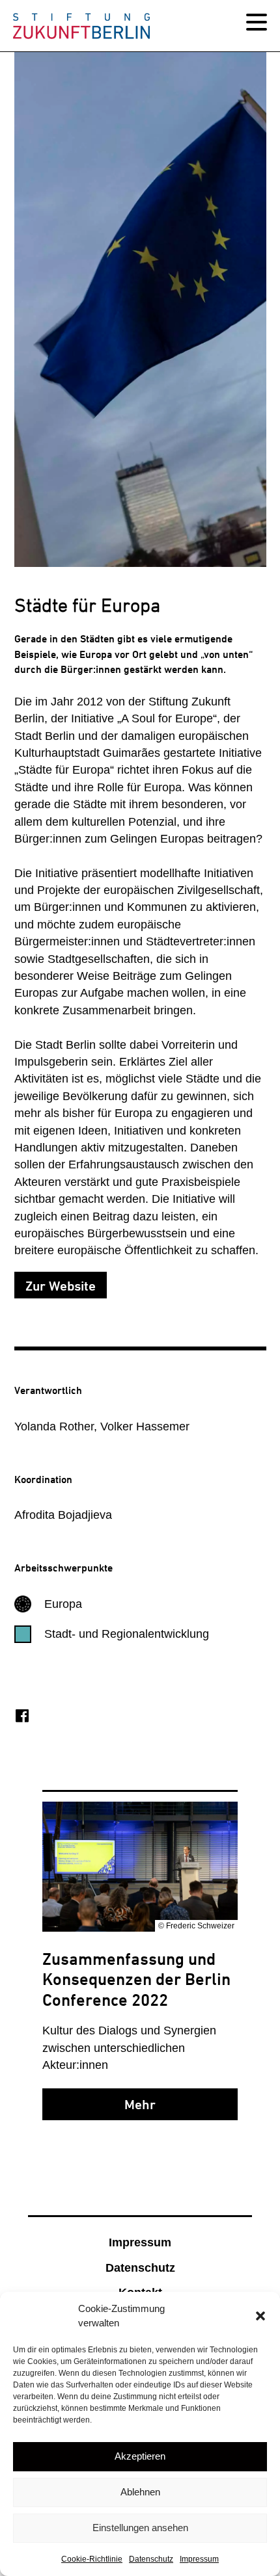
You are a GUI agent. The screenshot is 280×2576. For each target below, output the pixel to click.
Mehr (140, 2105)
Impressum (199, 2559)
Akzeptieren (140, 2456)
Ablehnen (140, 2492)
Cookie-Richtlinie (92, 2559)
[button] (260, 2316)
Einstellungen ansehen (140, 2528)
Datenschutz (151, 2559)
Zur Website (61, 1286)
